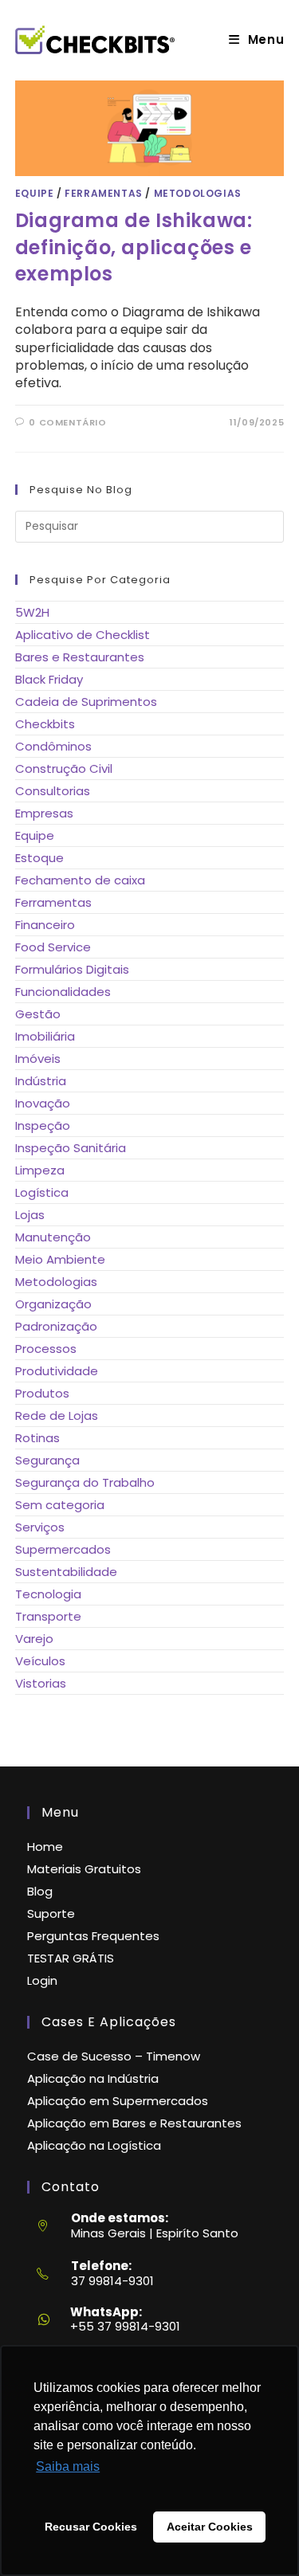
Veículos (40, 1661)
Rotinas (37, 1438)
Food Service (53, 947)
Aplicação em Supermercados (118, 2101)
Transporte (48, 1616)
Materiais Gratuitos (84, 1869)
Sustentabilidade (66, 1572)
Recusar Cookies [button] (91, 2527)
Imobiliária (45, 1036)
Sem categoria (60, 1505)
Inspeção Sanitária (71, 1148)
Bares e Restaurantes (80, 657)
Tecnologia (48, 1594)
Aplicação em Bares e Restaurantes (134, 2123)
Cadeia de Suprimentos (86, 702)
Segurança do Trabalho (85, 1482)
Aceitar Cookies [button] (210, 2527)
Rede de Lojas (57, 1415)
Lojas (30, 1215)
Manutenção (53, 1237)
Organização (53, 1304)
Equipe (35, 193)
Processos (46, 1349)
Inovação (43, 1103)
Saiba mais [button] (68, 2466)
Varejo (34, 1639)
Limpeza (40, 1170)
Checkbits (45, 724)
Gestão (38, 1014)
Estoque (39, 858)
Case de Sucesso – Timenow (114, 2056)
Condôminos (53, 746)
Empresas (44, 813)
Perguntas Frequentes (93, 1936)
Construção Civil (64, 768)
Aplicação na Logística (94, 2145)
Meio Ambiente (60, 1259)
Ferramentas (104, 193)
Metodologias (198, 193)
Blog (40, 1891)
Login (42, 1980)
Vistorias (41, 1683)
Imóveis (38, 1059)
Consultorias (53, 791)
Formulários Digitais (72, 969)
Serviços (40, 1527)
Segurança (47, 1460)
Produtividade (57, 1371)
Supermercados (63, 1549)
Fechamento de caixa (80, 880)
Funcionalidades (63, 992)
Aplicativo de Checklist (83, 635)
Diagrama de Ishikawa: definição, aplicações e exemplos (134, 247)
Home (45, 1847)
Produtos (42, 1393)
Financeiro (45, 925)
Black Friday (49, 679)
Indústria (41, 1081)
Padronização (56, 1326)
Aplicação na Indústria (93, 2078)
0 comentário (67, 422)
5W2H (32, 612)
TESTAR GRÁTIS (71, 1958)
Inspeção (43, 1125)
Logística (42, 1192)
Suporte (51, 1913)
